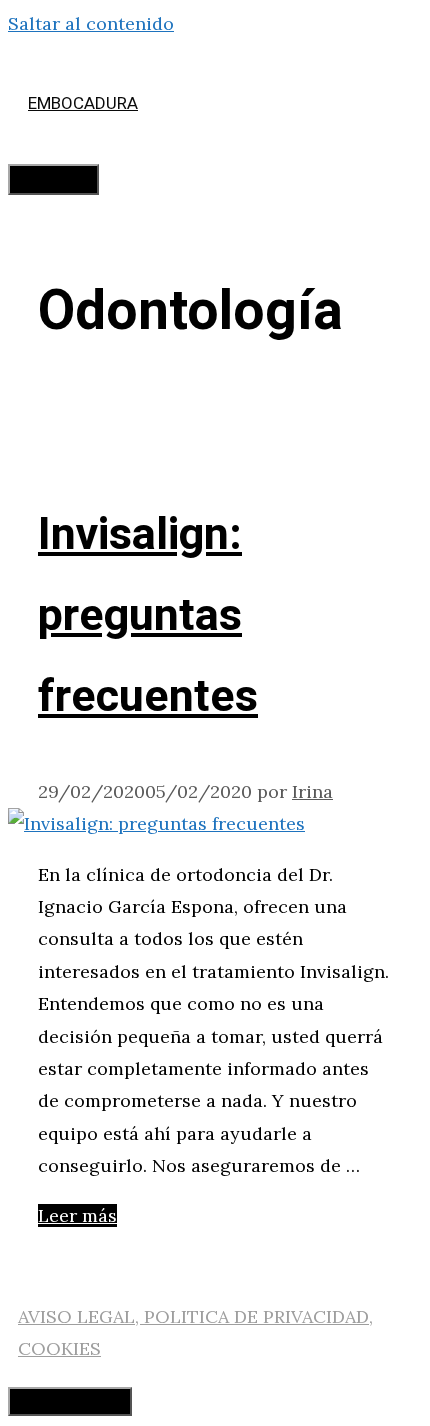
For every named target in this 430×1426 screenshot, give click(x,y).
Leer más (77, 1215)
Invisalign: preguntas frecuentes (148, 616)
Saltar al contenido (91, 23)
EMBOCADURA (83, 103)
